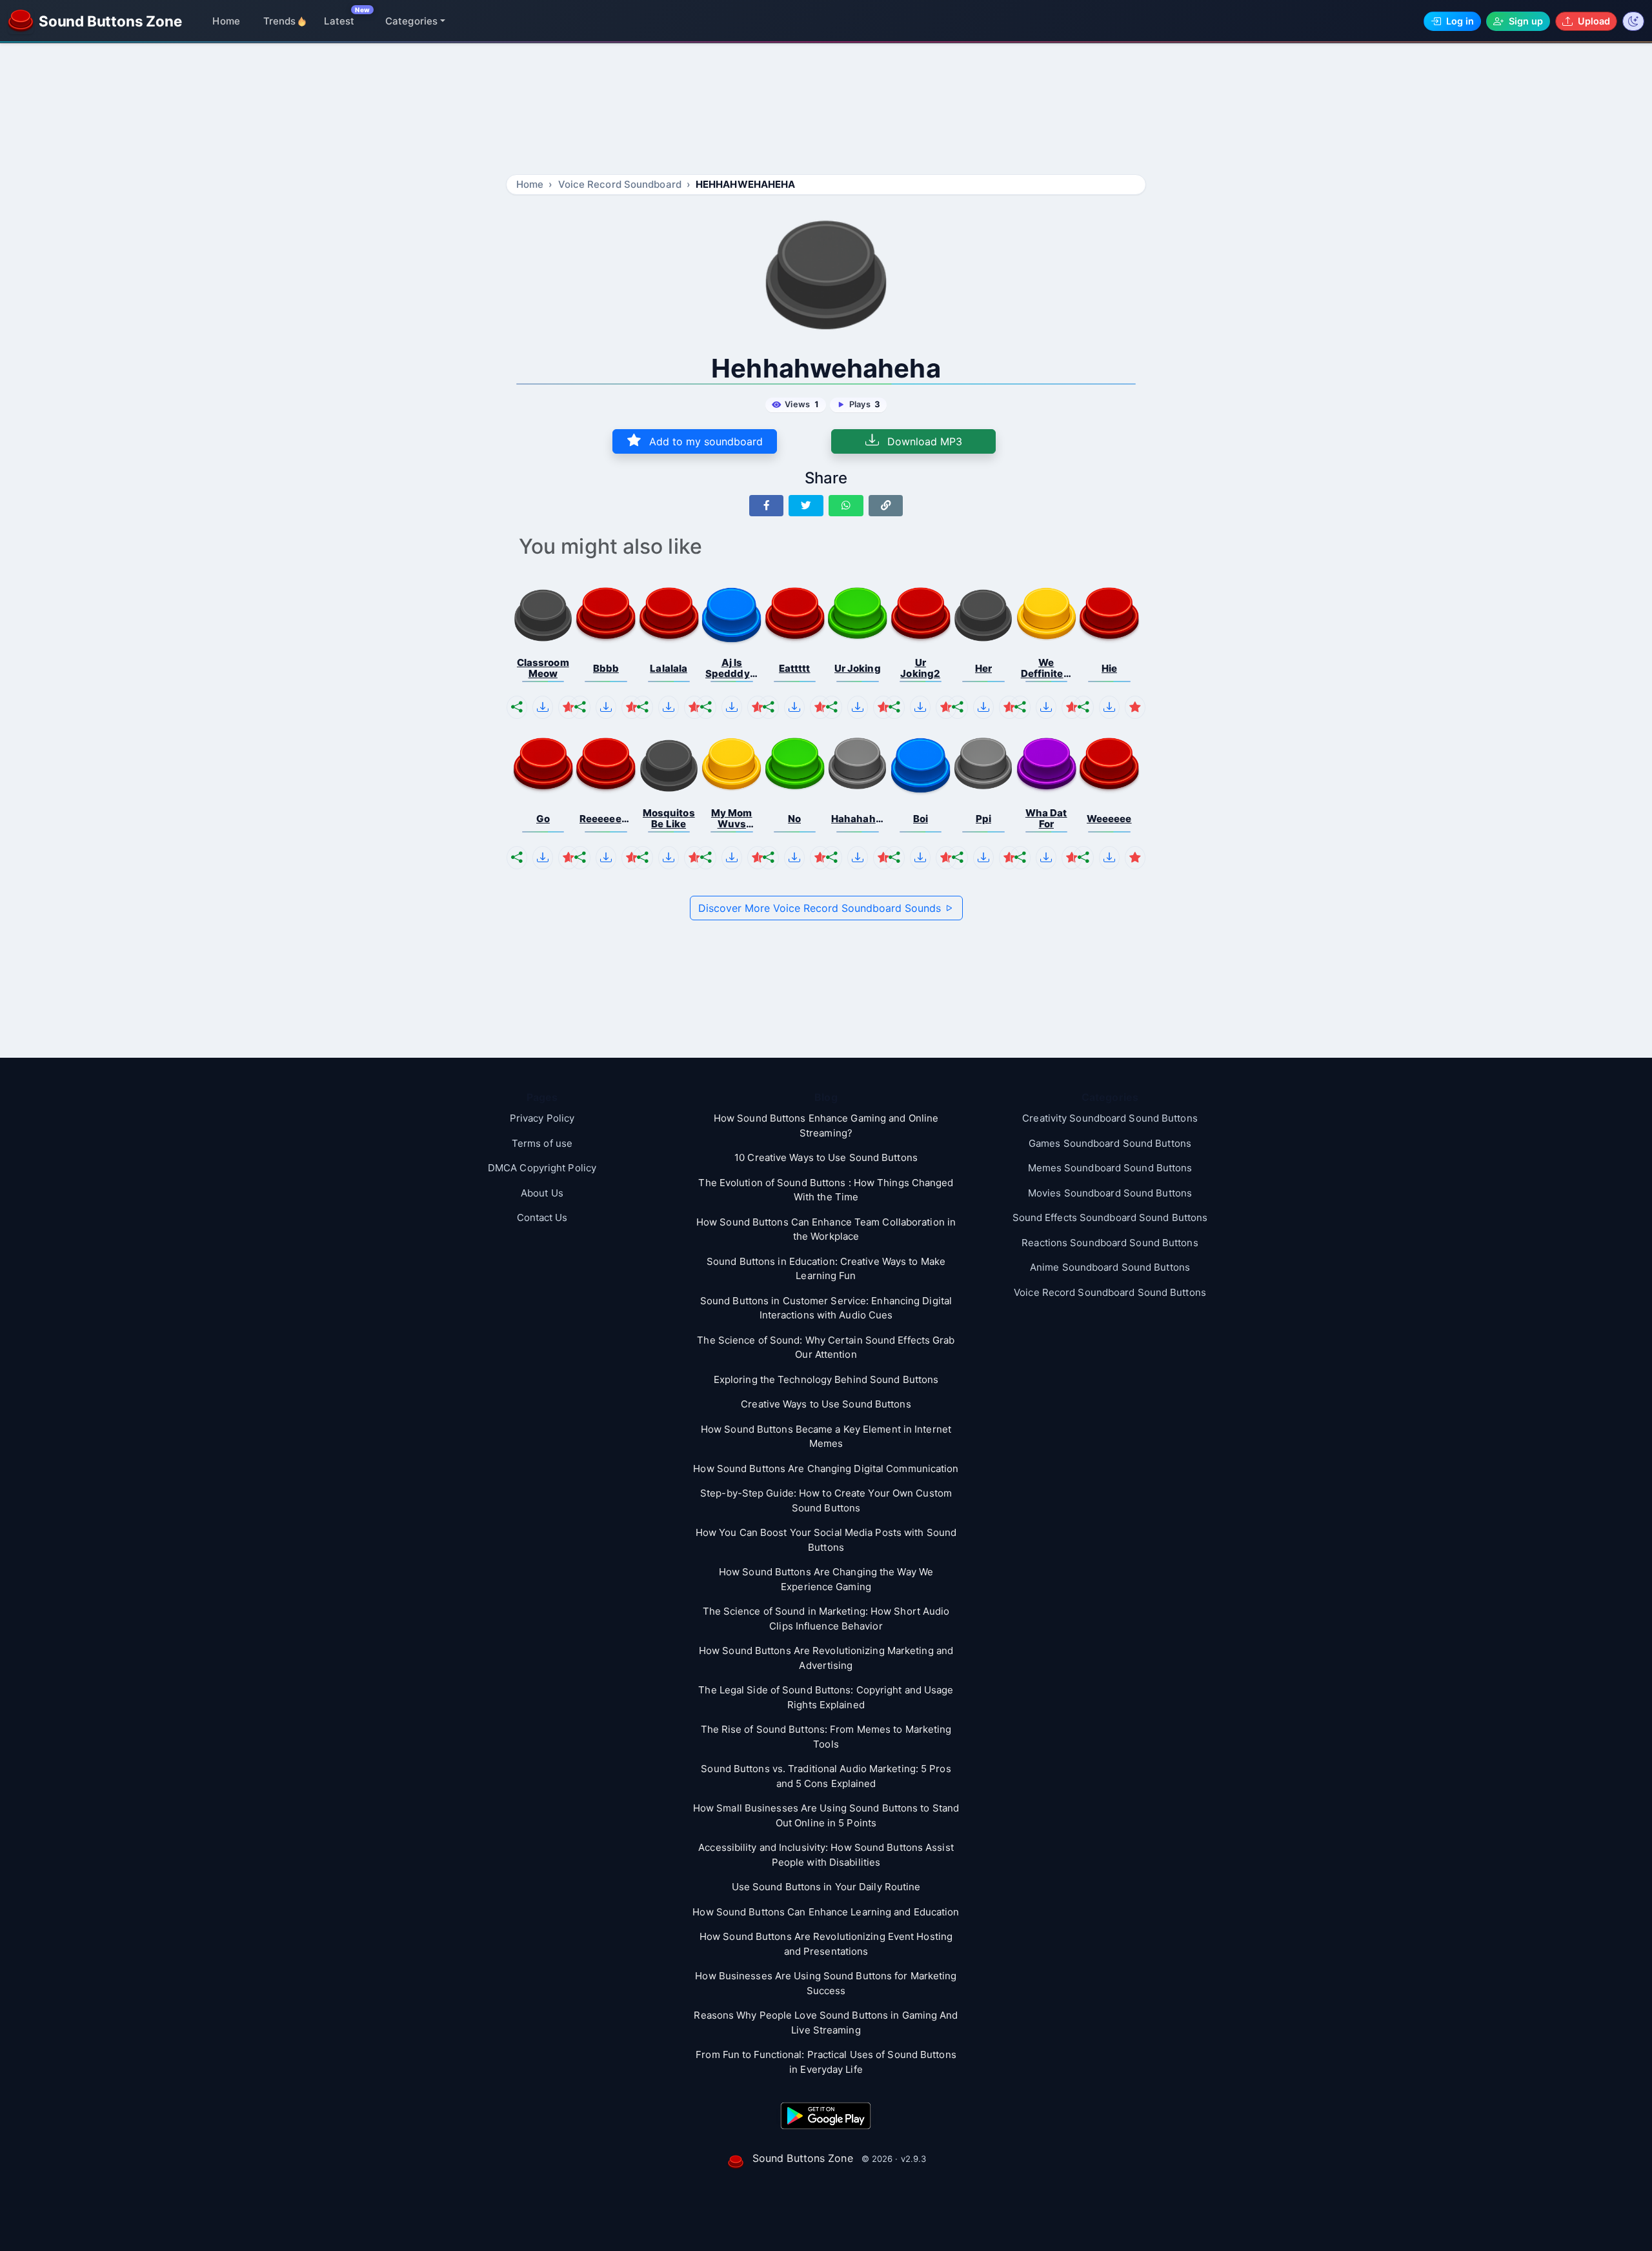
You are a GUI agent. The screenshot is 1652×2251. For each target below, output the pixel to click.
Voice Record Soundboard (620, 184)
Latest (339, 21)
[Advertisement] (826, 111)
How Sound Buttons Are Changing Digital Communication (826, 1469)
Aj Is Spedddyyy (732, 668)
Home (226, 21)
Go (543, 819)
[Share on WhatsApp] (846, 506)
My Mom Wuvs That (732, 819)
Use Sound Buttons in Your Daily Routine (826, 1887)
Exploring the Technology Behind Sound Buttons (826, 1379)
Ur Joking (858, 668)
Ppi (983, 819)
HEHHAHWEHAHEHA (745, 184)
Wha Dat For (1046, 819)
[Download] (543, 707)
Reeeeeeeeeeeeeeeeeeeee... (606, 819)
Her (983, 668)
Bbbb (606, 668)
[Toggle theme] (1633, 21)
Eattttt (795, 668)
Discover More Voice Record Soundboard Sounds (821, 908)
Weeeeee (1109, 819)
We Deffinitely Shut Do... (1046, 668)
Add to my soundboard (704, 441)
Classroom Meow (543, 668)
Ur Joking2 (920, 668)
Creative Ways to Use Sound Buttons (826, 1404)
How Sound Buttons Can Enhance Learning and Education (826, 1912)
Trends (280, 21)
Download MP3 (923, 441)
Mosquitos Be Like (669, 819)
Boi (921, 819)
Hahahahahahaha (858, 819)
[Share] (517, 707)
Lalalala (669, 668)
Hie (1109, 668)
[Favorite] (569, 707)
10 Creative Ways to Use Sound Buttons (826, 1157)
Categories (411, 21)
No (794, 819)
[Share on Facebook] (767, 506)
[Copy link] (886, 506)
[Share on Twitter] (806, 506)
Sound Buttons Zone (803, 2158)
